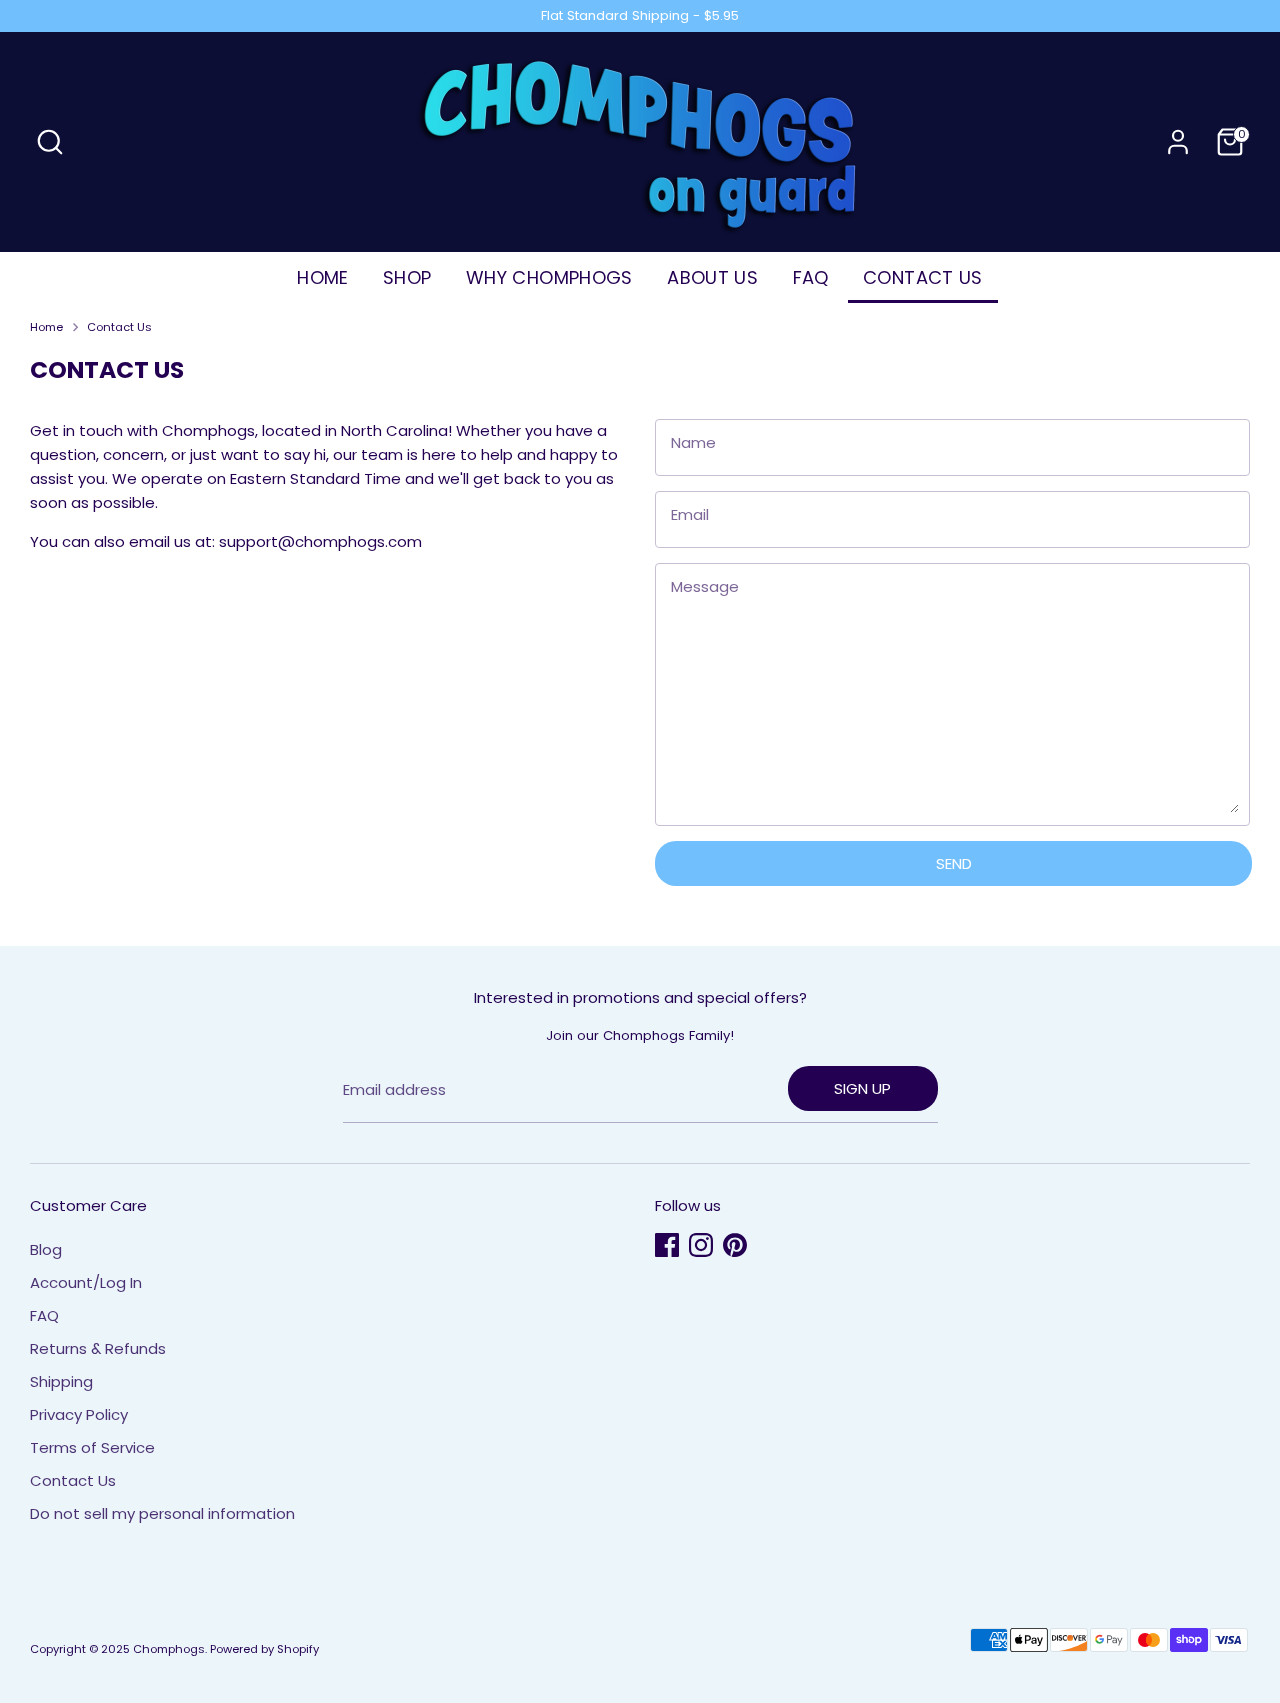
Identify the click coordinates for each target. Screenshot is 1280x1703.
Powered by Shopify (264, 1649)
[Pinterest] (735, 1245)
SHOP (407, 277)
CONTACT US (923, 277)
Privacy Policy (79, 1414)
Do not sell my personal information (162, 1513)
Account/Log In (86, 1282)
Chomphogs (169, 1649)
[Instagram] (701, 1245)
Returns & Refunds (98, 1348)
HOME (323, 277)
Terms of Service (92, 1447)
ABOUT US (712, 277)
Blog (46, 1249)
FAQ (811, 277)
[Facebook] (667, 1245)
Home (46, 327)
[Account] (1178, 142)
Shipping (61, 1381)
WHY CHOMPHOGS (549, 277)
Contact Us (119, 327)
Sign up (862, 1088)
